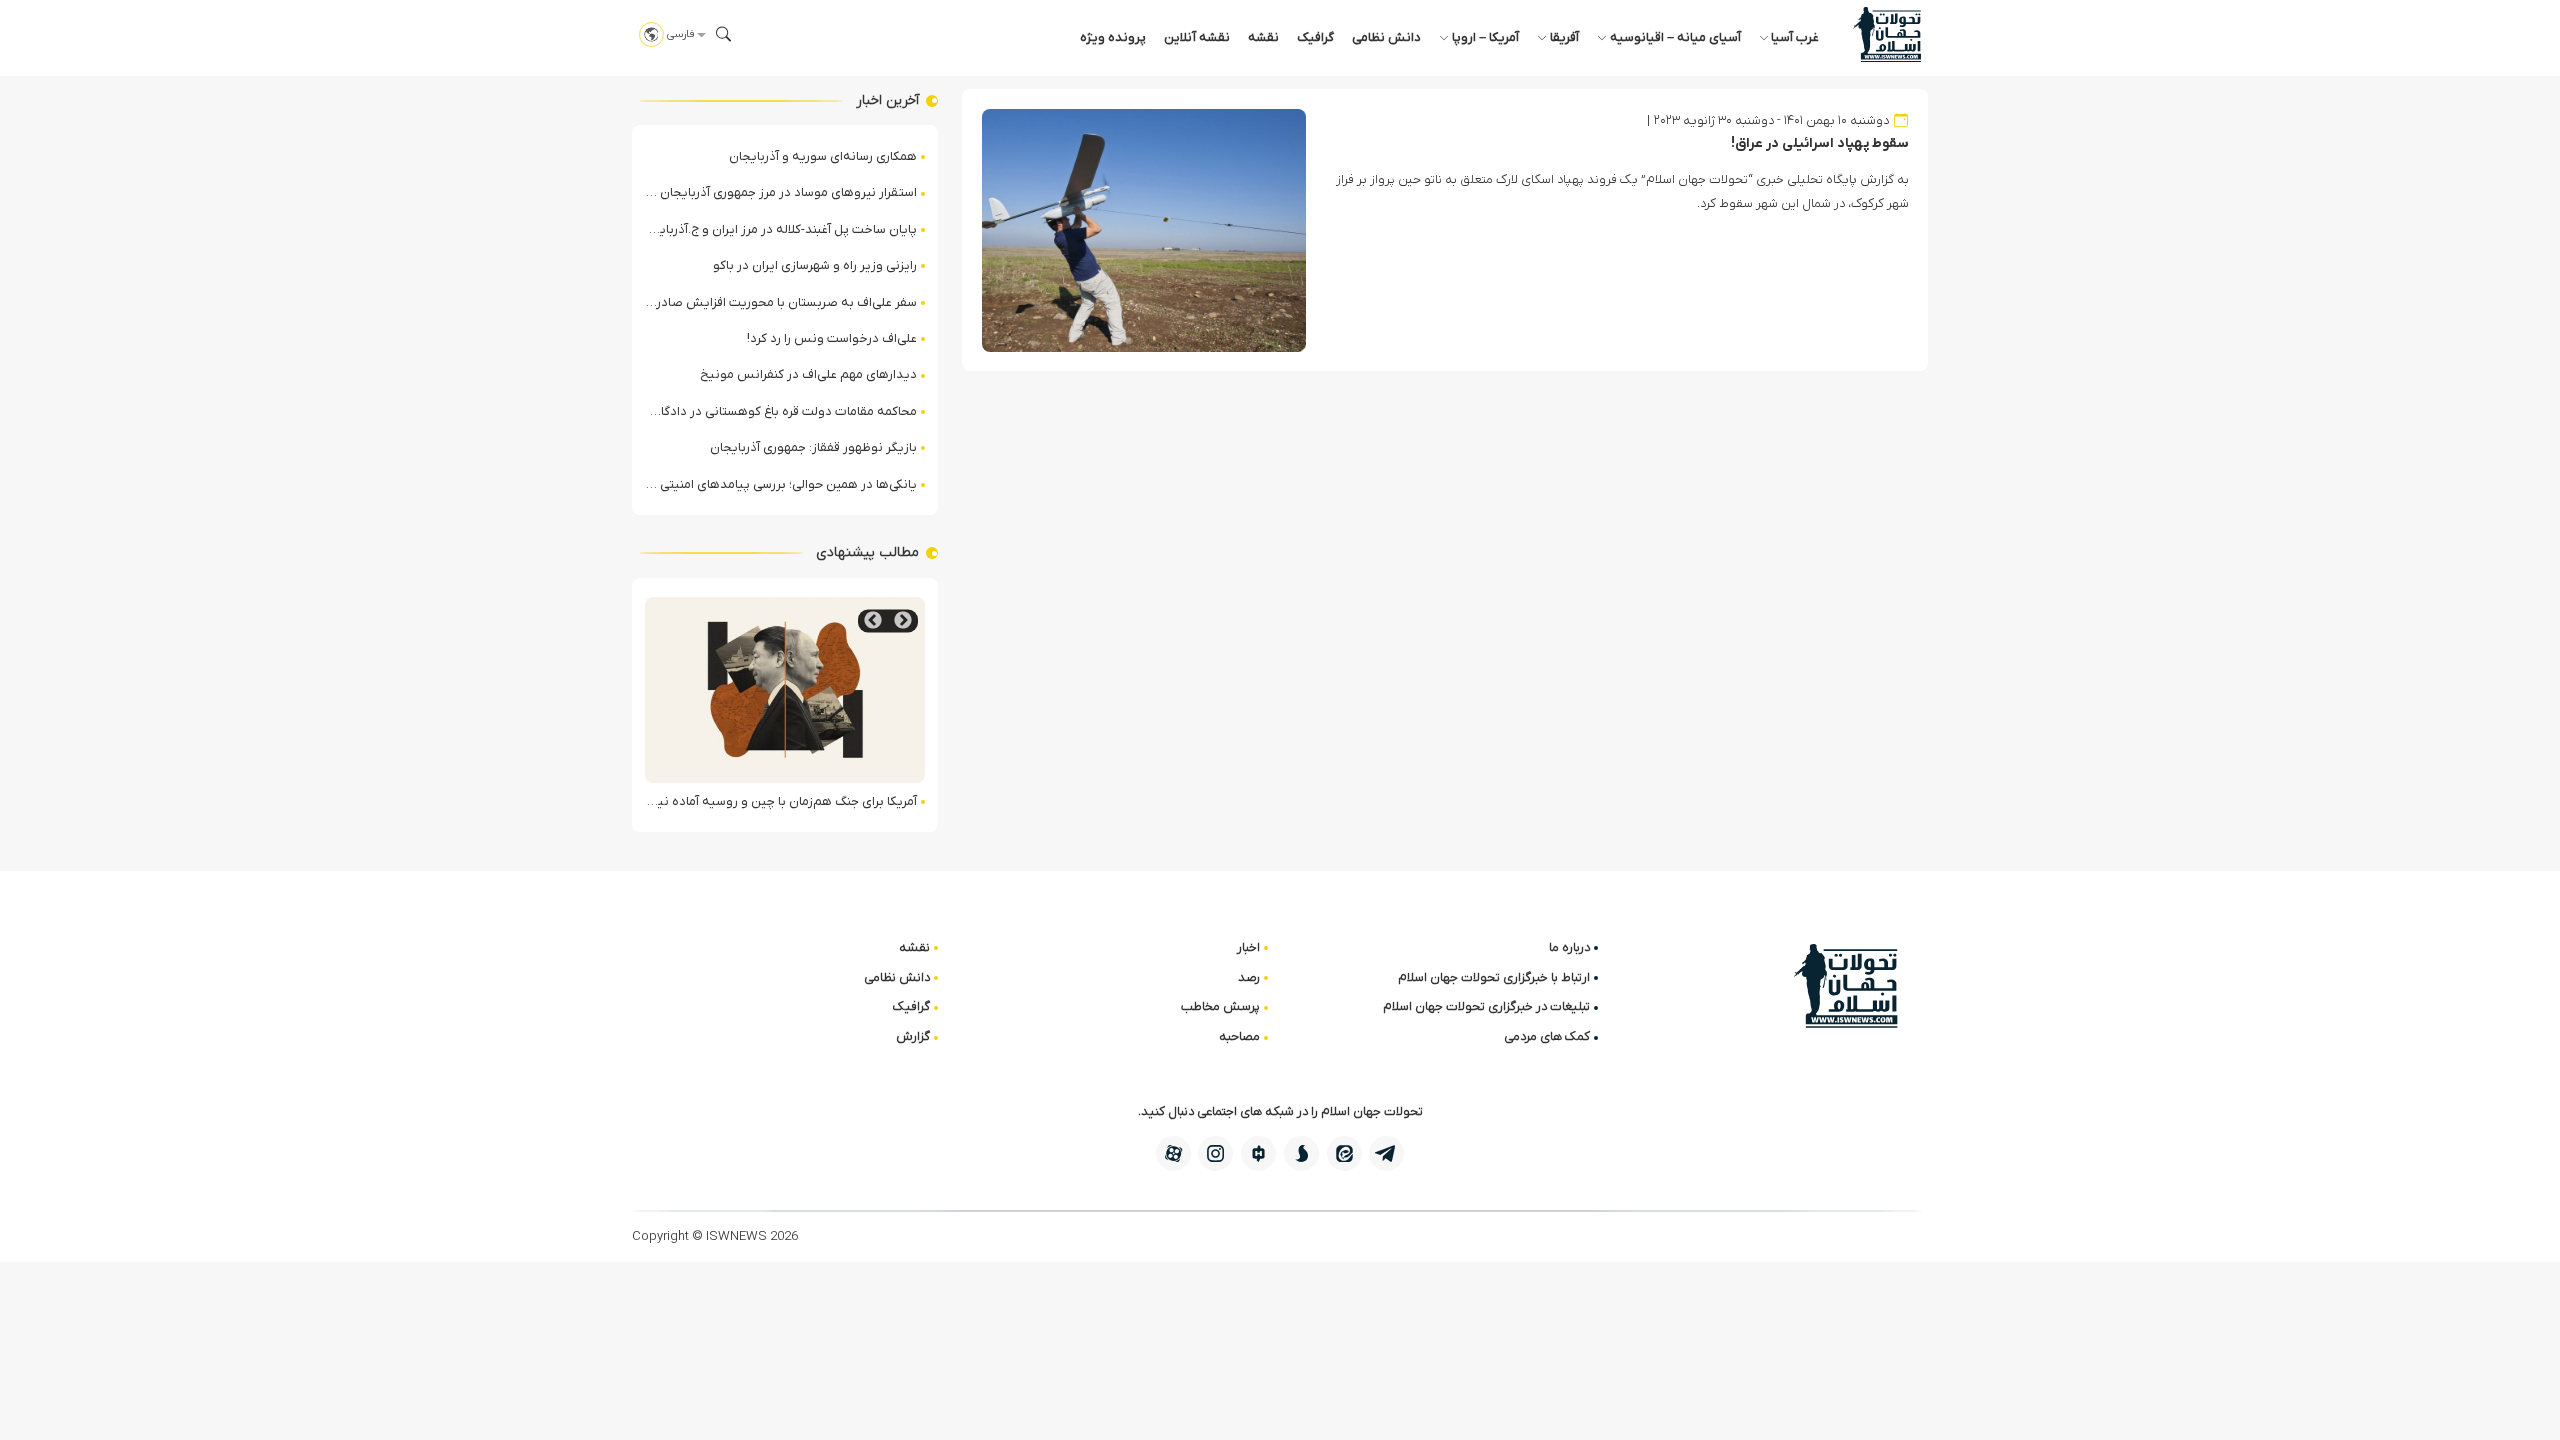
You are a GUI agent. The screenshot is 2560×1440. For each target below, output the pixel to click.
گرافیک (1315, 37)
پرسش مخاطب (1220, 1006)
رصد (1249, 977)
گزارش (913, 1036)
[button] (724, 34)
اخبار (1248, 947)
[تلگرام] (1386, 1153)
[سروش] (1301, 1153)
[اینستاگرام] (1215, 1153)
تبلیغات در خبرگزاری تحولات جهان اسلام (1486, 1006)
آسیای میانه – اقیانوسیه (1675, 37)
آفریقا (1564, 37)
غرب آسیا (1795, 37)
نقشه (1263, 37)
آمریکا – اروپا (1485, 37)
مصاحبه (1239, 1036)
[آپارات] (1173, 1153)
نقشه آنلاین (1197, 37)
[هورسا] (1258, 1153)
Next (873, 620)
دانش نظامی (1386, 37)
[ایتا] (1344, 1153)
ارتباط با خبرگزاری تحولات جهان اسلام (1494, 977)
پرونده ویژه (1113, 37)
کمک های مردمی (1547, 1036)
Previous (903, 620)
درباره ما (1569, 947)
